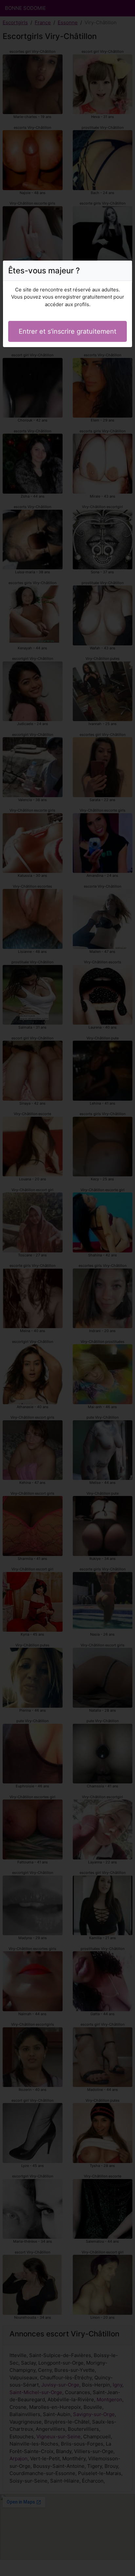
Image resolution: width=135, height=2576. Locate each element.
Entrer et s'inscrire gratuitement (67, 331)
